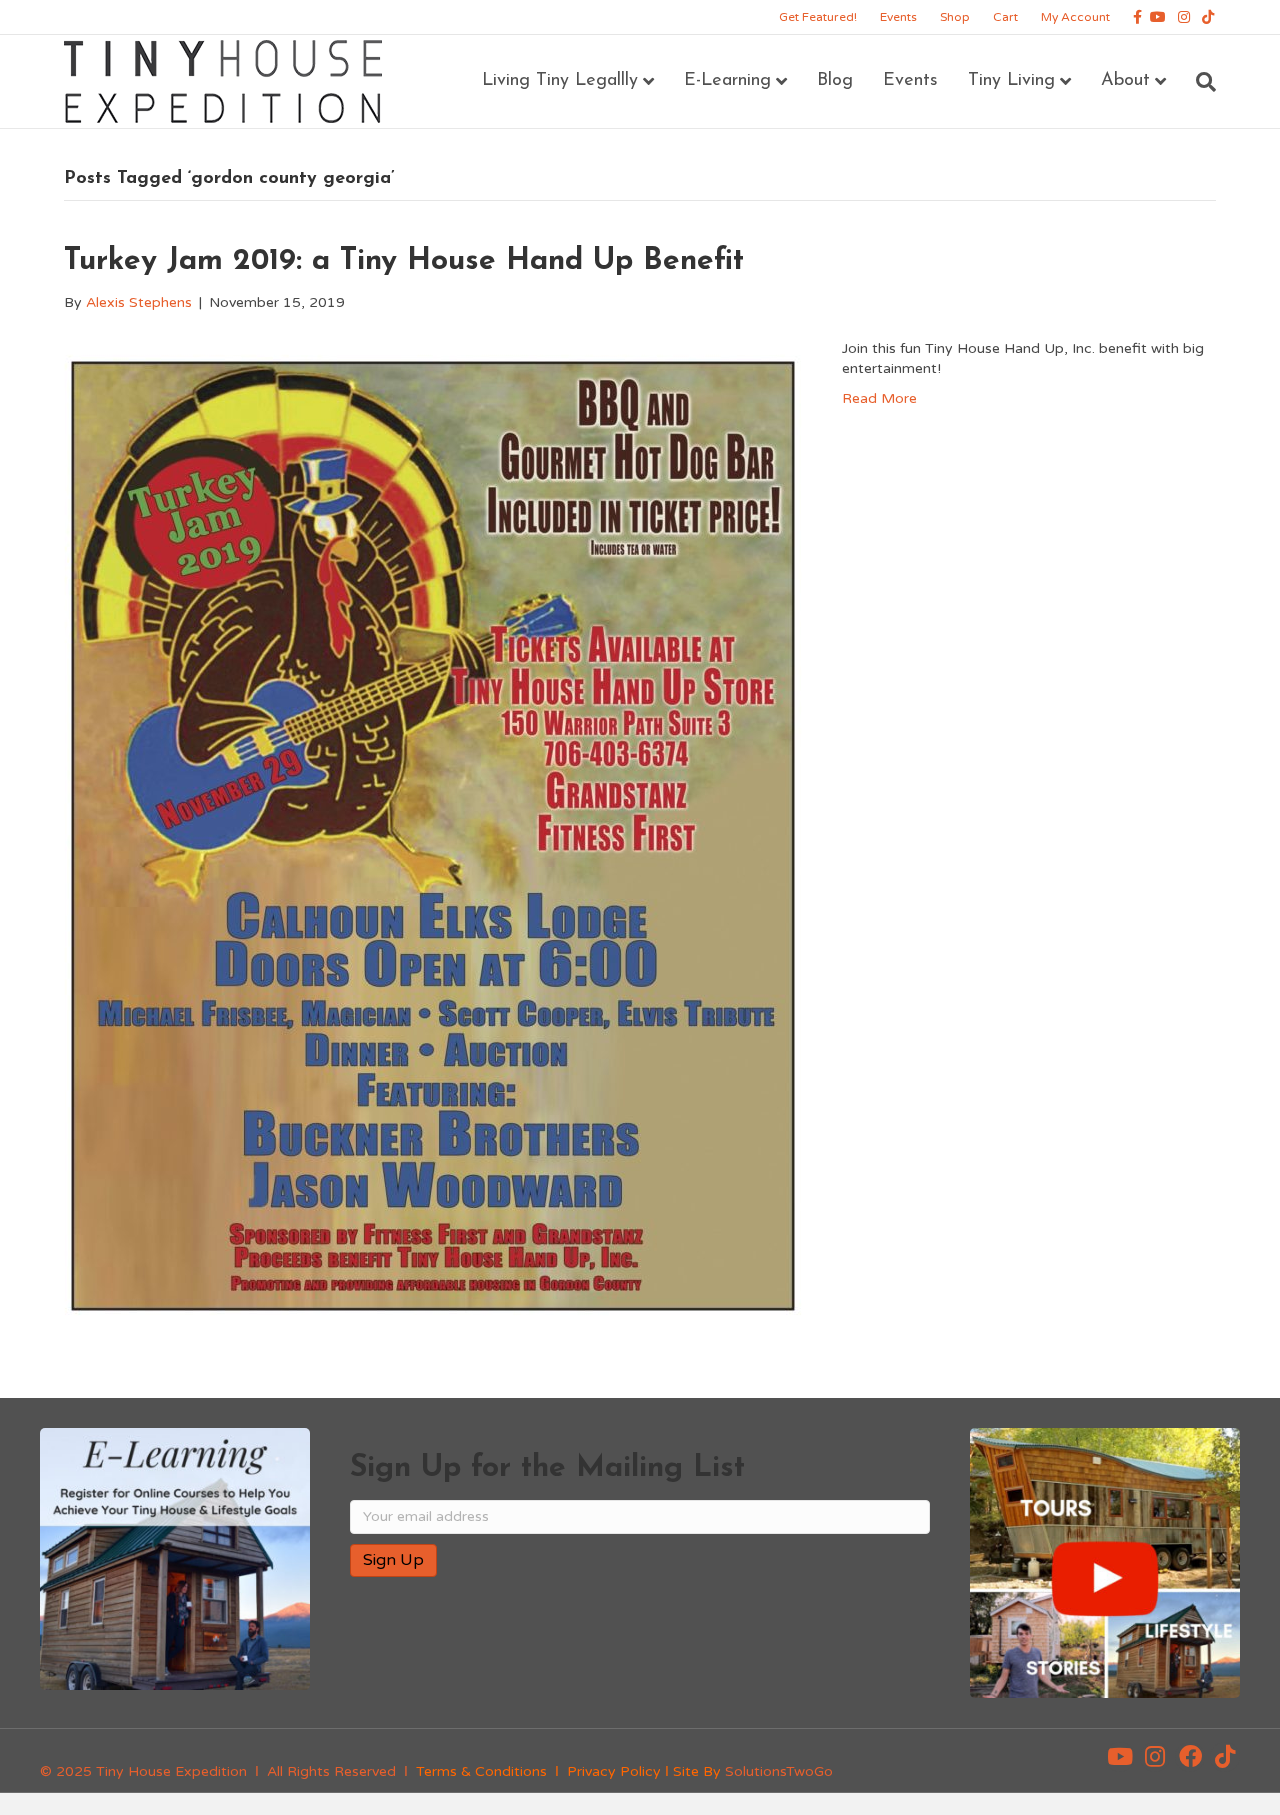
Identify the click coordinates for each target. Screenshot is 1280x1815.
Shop (955, 17)
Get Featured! (818, 17)
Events (898, 17)
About (1125, 81)
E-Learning (727, 81)
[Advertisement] (584, 1657)
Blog (835, 81)
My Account (1075, 17)
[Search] (1198, 82)
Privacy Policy (614, 1771)
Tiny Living (1011, 81)
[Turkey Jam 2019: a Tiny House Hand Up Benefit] (433, 834)
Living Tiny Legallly (560, 81)
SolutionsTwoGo (779, 1771)
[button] (1120, 1757)
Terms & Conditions (481, 1771)
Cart (1005, 17)
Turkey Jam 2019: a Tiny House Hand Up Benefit (404, 261)
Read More (879, 398)
